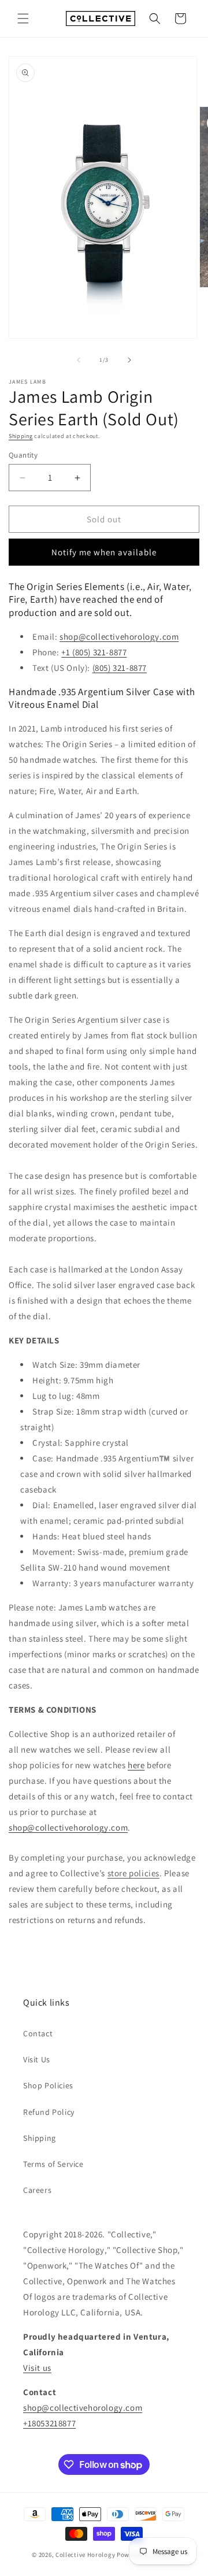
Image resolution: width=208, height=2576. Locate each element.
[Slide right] (129, 360)
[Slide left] (79, 360)
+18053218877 (49, 2423)
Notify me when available (104, 552)
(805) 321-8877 (120, 668)
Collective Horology (85, 2555)
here (136, 1765)
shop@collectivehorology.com (119, 636)
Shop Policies (48, 2085)
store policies (133, 1873)
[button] (23, 18)
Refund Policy (49, 2112)
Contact (38, 2033)
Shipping (21, 436)
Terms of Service (53, 2164)
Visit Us (37, 2059)
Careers (37, 2190)
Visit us (37, 2368)
